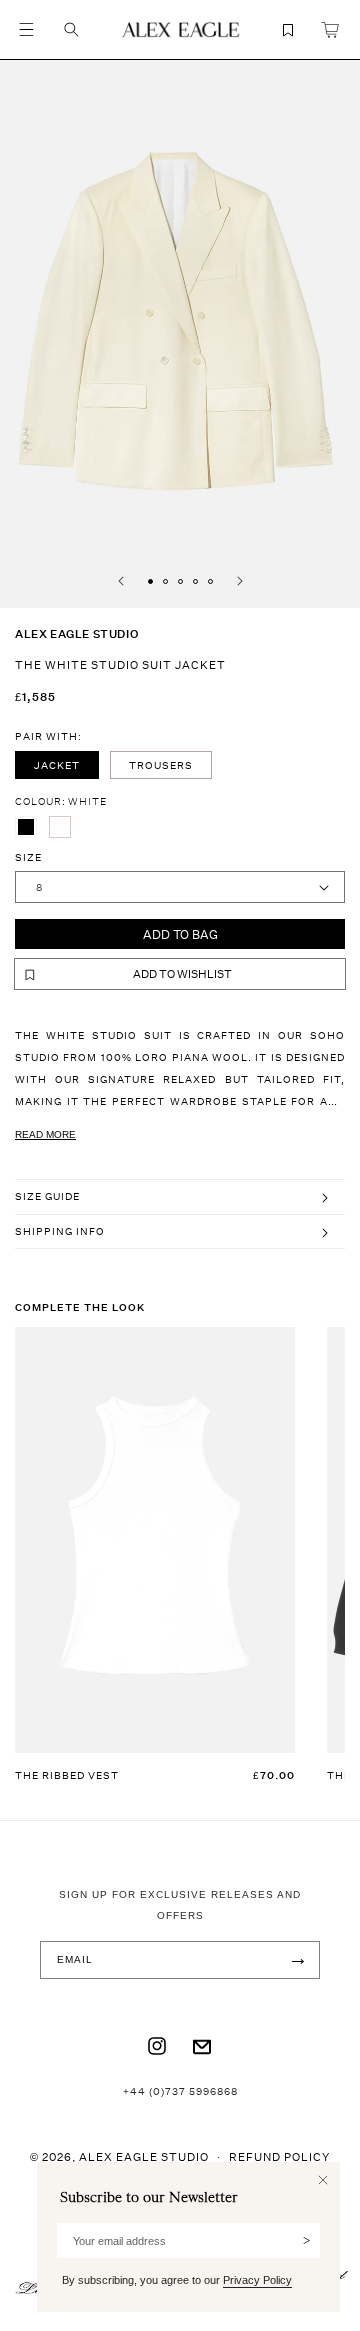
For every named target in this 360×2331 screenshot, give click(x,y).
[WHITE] (60, 827)
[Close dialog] (323, 2180)
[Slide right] (240, 581)
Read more (45, 1134)
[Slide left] (121, 581)
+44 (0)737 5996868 (180, 2091)
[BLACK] (26, 827)
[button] (26, 30)
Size (28, 857)
